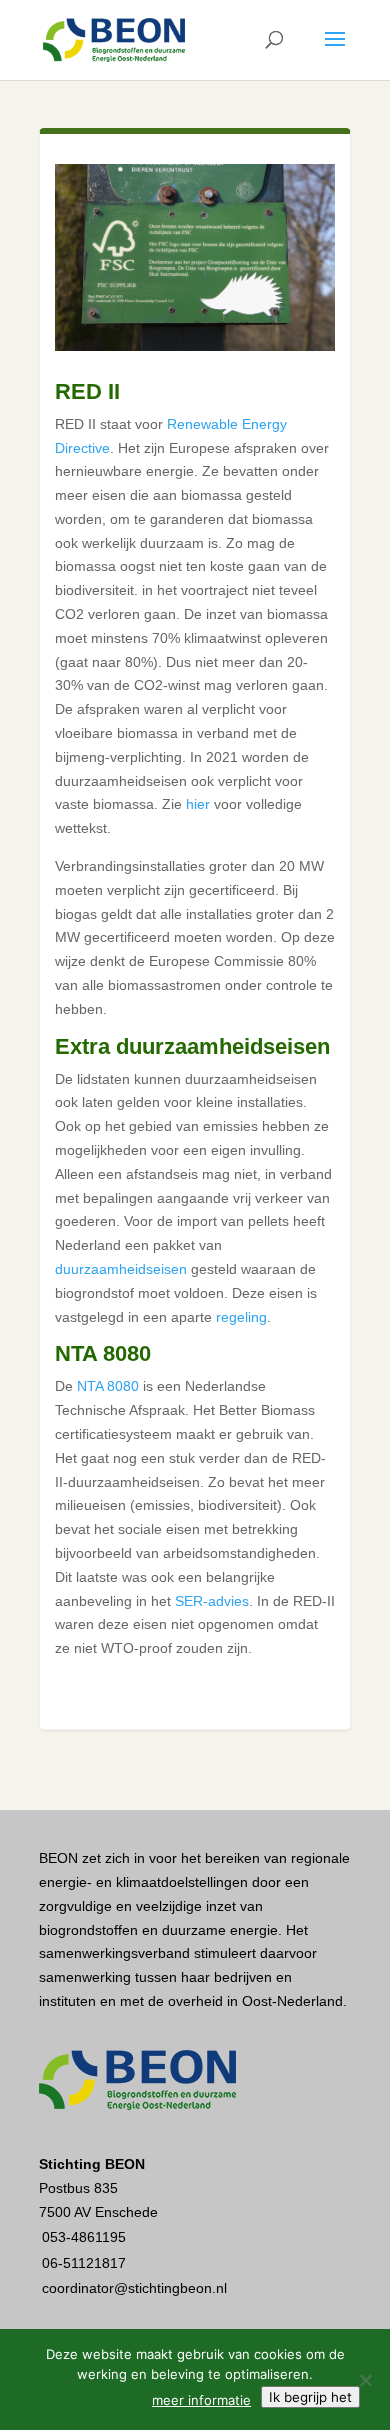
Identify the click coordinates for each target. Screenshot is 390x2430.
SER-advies (212, 1601)
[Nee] (365, 2380)
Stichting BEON (92, 2164)
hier (198, 804)
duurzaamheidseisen (121, 1269)
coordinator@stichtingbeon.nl (134, 2288)
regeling (241, 1317)
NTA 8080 (108, 1386)
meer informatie (201, 2400)
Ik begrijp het (310, 2397)
